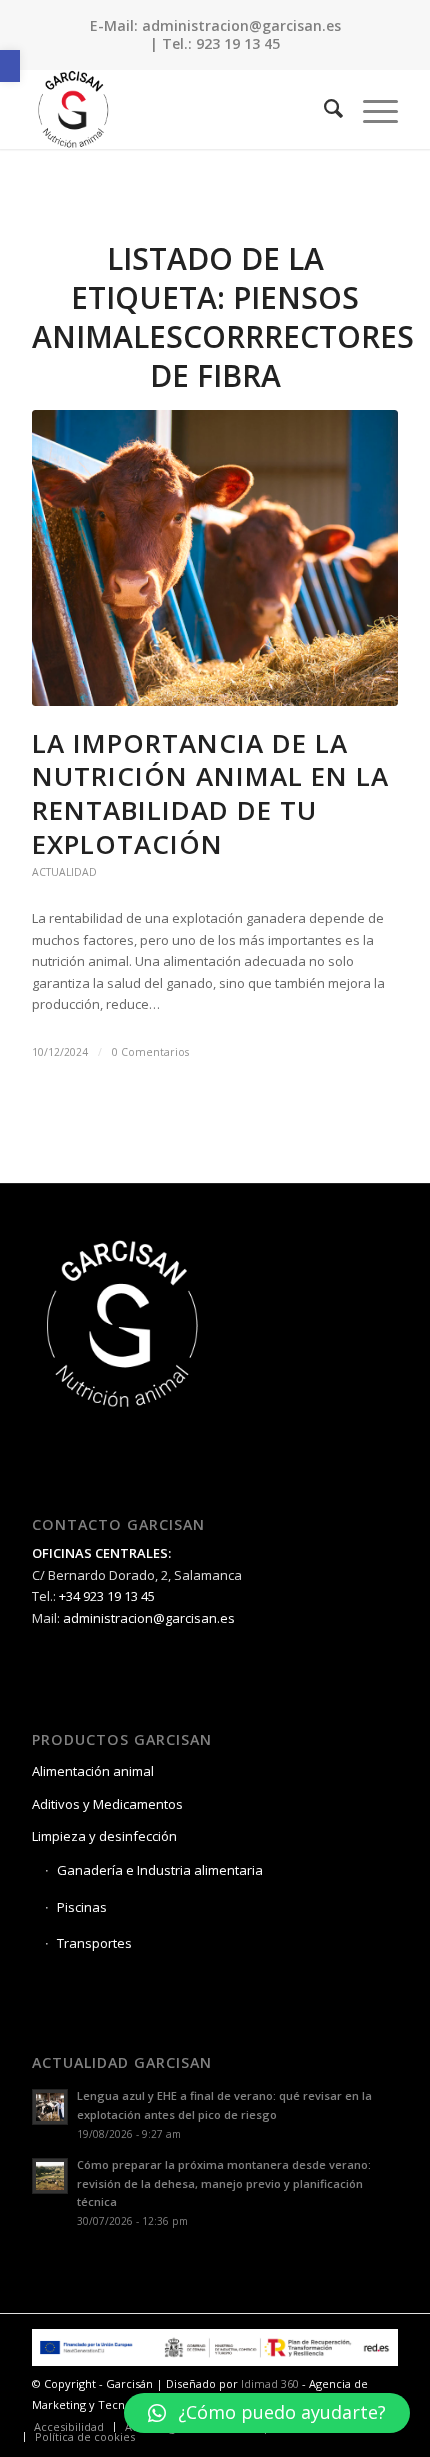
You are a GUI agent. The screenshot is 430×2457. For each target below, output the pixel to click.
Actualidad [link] (64, 872)
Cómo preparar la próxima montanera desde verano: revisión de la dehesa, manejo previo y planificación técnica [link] (224, 2183)
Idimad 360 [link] (270, 2383)
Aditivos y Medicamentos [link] (107, 1804)
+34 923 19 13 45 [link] (107, 1596)
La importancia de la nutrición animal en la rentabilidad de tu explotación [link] (210, 793)
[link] (10, 66)
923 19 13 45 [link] (238, 43)
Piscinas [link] (82, 1907)
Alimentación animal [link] (93, 1771)
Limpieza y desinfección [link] (104, 1836)
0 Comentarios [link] (150, 1052)
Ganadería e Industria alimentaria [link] (160, 1870)
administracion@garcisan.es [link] (241, 25)
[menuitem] (323, 109)
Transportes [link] (94, 1943)
